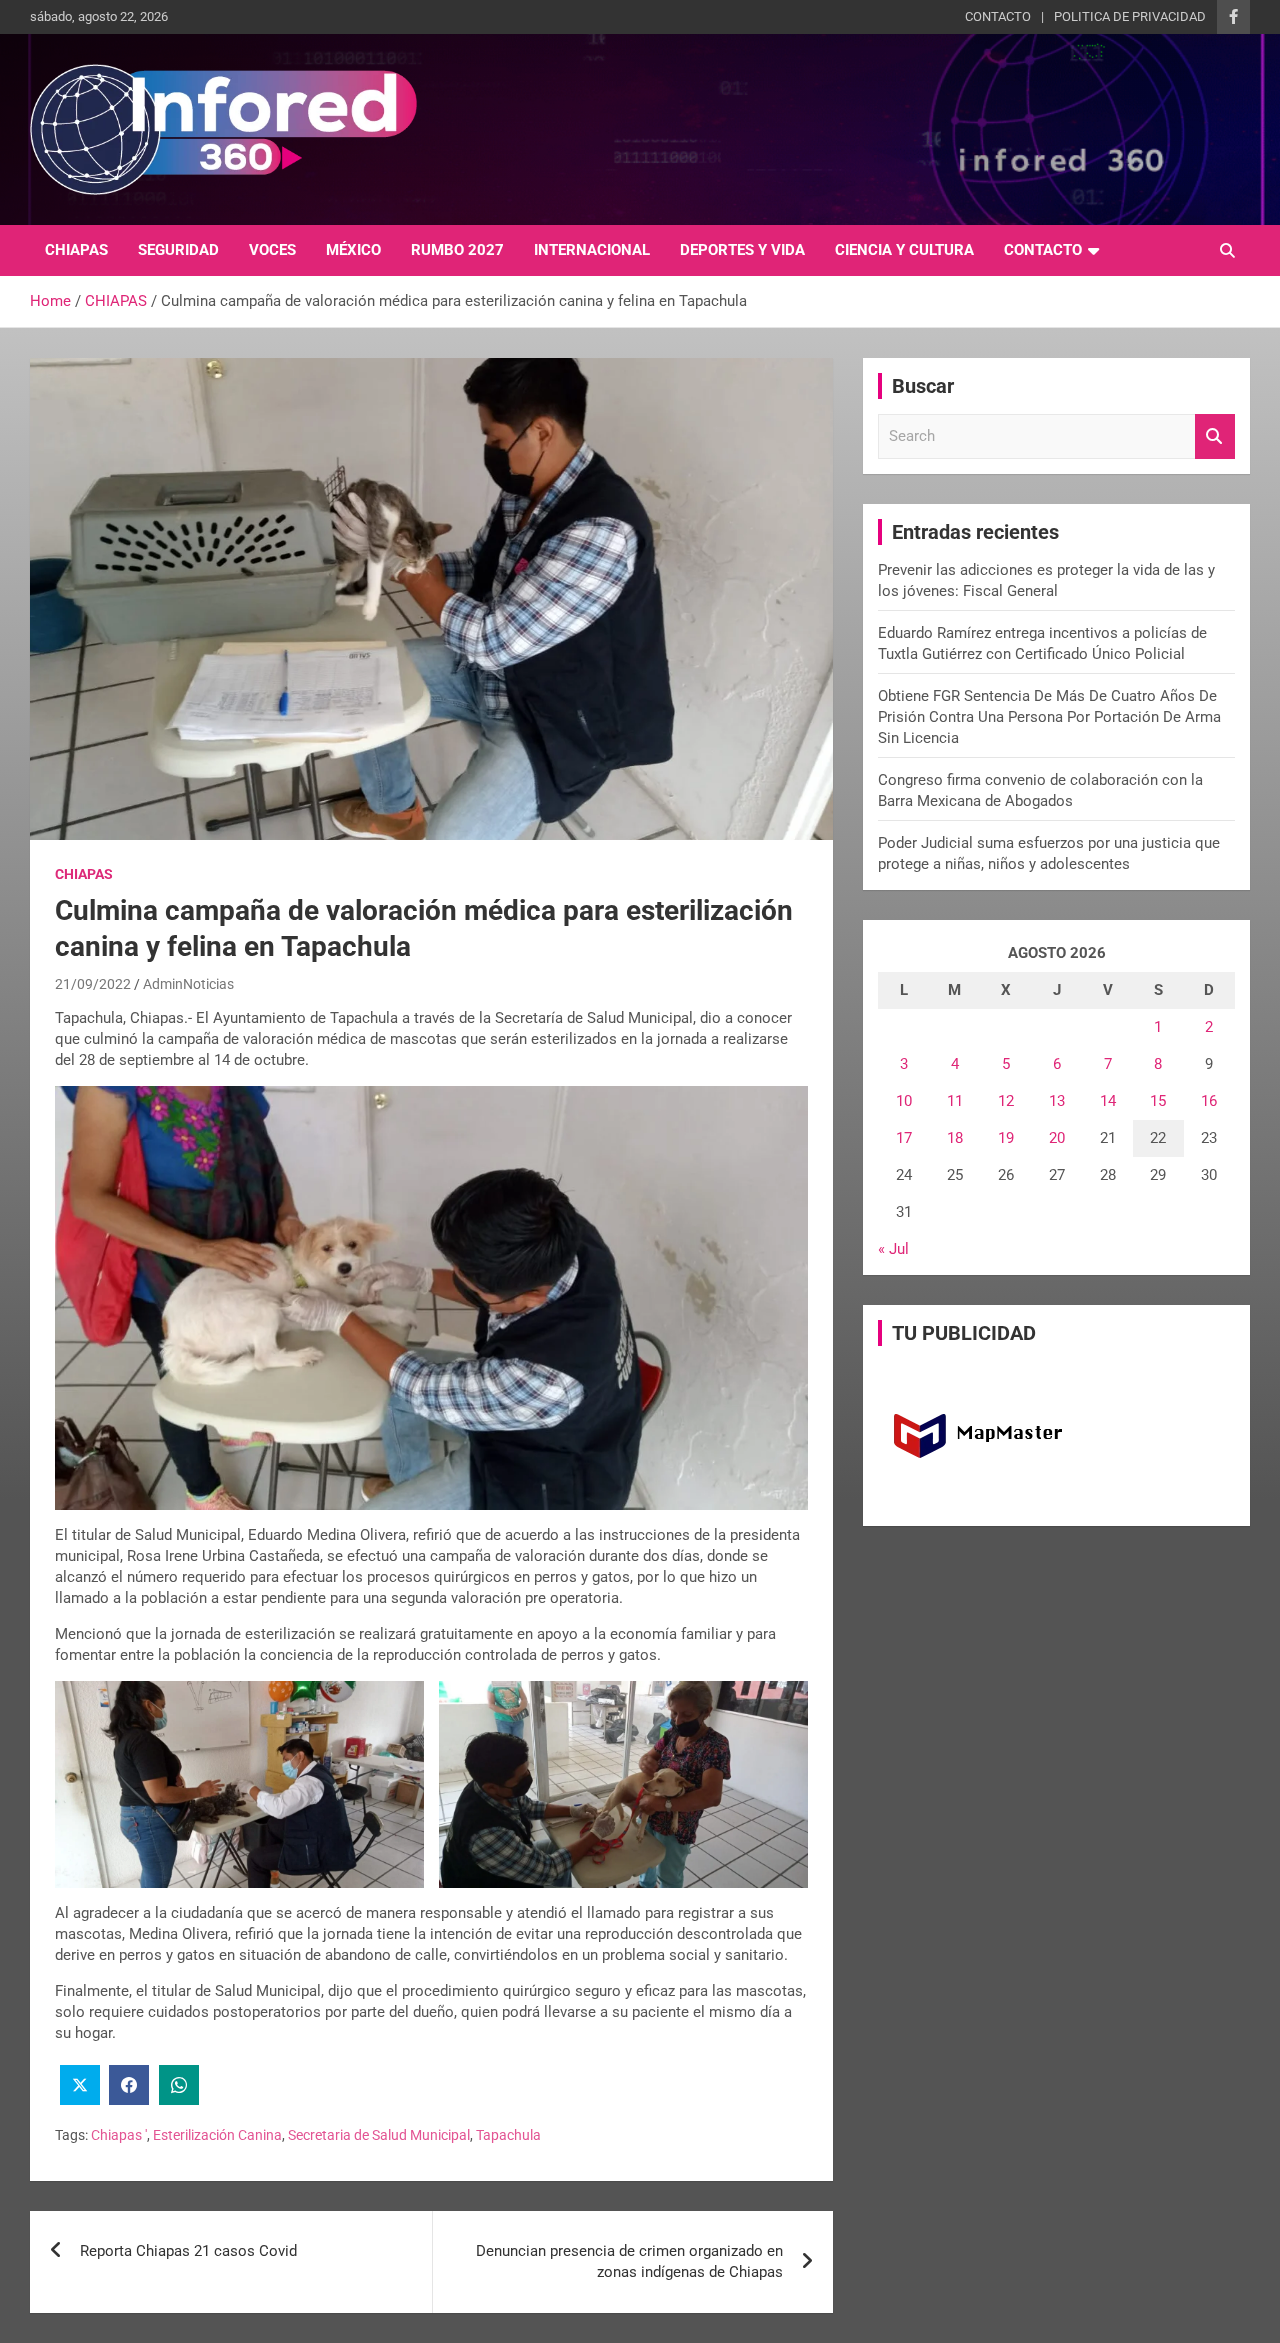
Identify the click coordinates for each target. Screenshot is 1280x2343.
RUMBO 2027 (457, 250)
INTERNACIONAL (592, 250)
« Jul (893, 1249)
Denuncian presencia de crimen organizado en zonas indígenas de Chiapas (629, 2261)
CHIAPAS (76, 250)
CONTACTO (998, 16)
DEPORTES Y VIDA (742, 250)
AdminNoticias (188, 984)
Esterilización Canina (217, 2135)
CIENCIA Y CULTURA (904, 250)
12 (1006, 1101)
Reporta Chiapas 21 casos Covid (188, 2251)
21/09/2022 (93, 984)
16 (1209, 1101)
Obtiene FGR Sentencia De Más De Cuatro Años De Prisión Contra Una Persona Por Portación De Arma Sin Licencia (1049, 717)
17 (904, 1138)
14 (1108, 1101)
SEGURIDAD (178, 250)
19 (1006, 1138)
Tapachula (508, 2135)
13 (1057, 1101)
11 (955, 1101)
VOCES (272, 250)
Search (1215, 436)
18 (955, 1138)
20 (1057, 1138)
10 (904, 1101)
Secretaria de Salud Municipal (379, 2135)
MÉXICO (353, 250)
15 (1158, 1101)
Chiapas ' (119, 2135)
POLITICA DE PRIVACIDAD (1130, 16)
